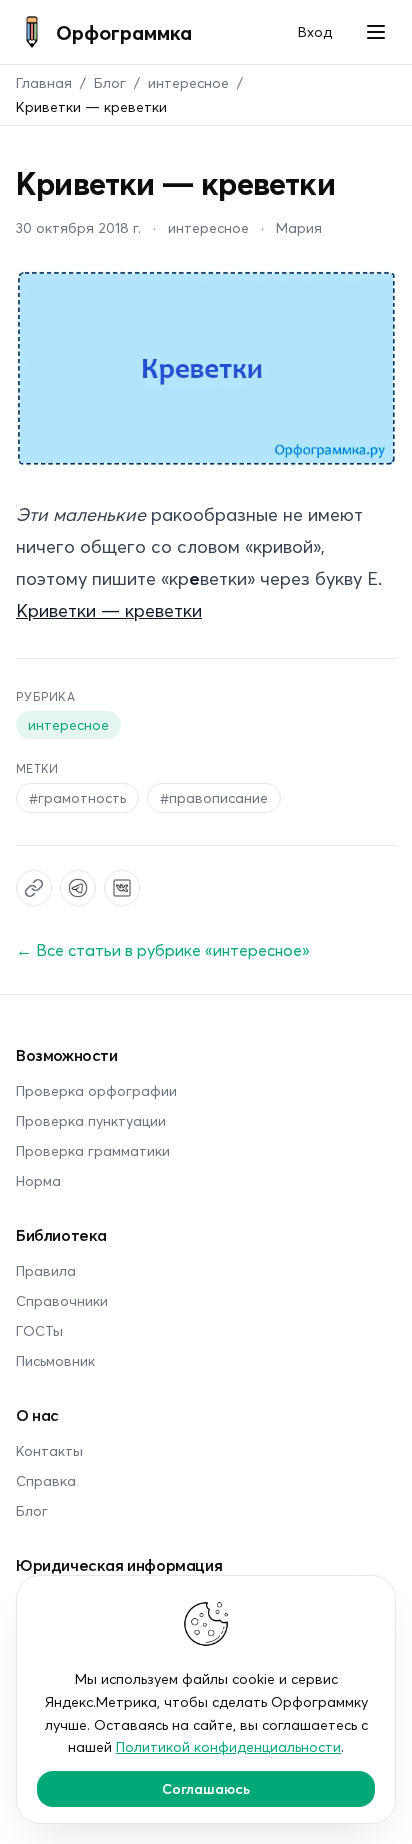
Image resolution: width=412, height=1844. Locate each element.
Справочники (62, 1300)
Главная (44, 82)
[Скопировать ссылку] (34, 888)
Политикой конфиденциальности (228, 1746)
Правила (46, 1270)
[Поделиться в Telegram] (78, 888)
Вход (315, 31)
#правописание (214, 797)
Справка (46, 1480)
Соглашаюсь (206, 1788)
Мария (299, 227)
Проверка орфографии (96, 1090)
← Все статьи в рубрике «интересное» (163, 949)
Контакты (49, 1450)
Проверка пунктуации (91, 1120)
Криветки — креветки (109, 610)
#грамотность (77, 797)
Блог (110, 82)
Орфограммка (124, 32)
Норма (38, 1180)
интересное (188, 82)
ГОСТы (39, 1330)
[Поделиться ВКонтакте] (122, 888)
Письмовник (55, 1360)
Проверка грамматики (93, 1150)
